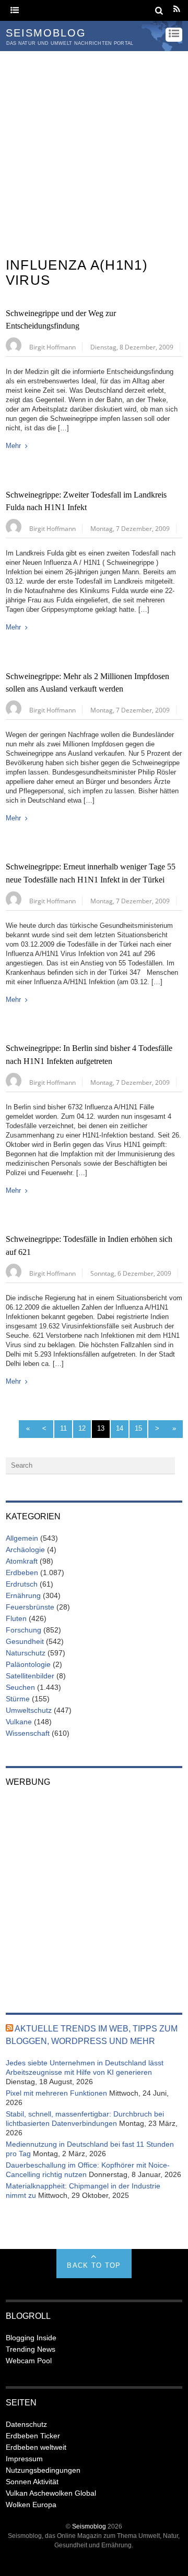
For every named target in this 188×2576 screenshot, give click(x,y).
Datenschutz (26, 2424)
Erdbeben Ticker (33, 2436)
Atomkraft (22, 1561)
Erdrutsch (22, 1584)
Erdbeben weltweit (36, 2447)
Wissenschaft (28, 1733)
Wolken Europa (31, 2505)
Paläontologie (28, 1664)
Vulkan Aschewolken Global (51, 2493)
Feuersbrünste (30, 1607)
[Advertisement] (94, 150)
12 (82, 1428)
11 (63, 1428)
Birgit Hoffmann (52, 347)
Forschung (23, 1630)
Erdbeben (22, 1573)
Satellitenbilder (30, 1676)
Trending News (31, 2349)
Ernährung (23, 1595)
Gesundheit (25, 1641)
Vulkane (19, 1722)
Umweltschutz (29, 1710)
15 (138, 1428)
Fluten (16, 1618)
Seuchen (20, 1687)
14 (120, 1428)
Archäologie (25, 1550)
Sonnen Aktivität (32, 2482)
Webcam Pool (29, 2361)
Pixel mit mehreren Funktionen (56, 2093)
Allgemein (22, 1538)
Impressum (24, 2459)
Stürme (18, 1699)
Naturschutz (26, 1653)
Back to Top (94, 2265)
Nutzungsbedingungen (43, 2470)
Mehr (13, 446)
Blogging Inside (31, 2338)
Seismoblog (89, 2526)
